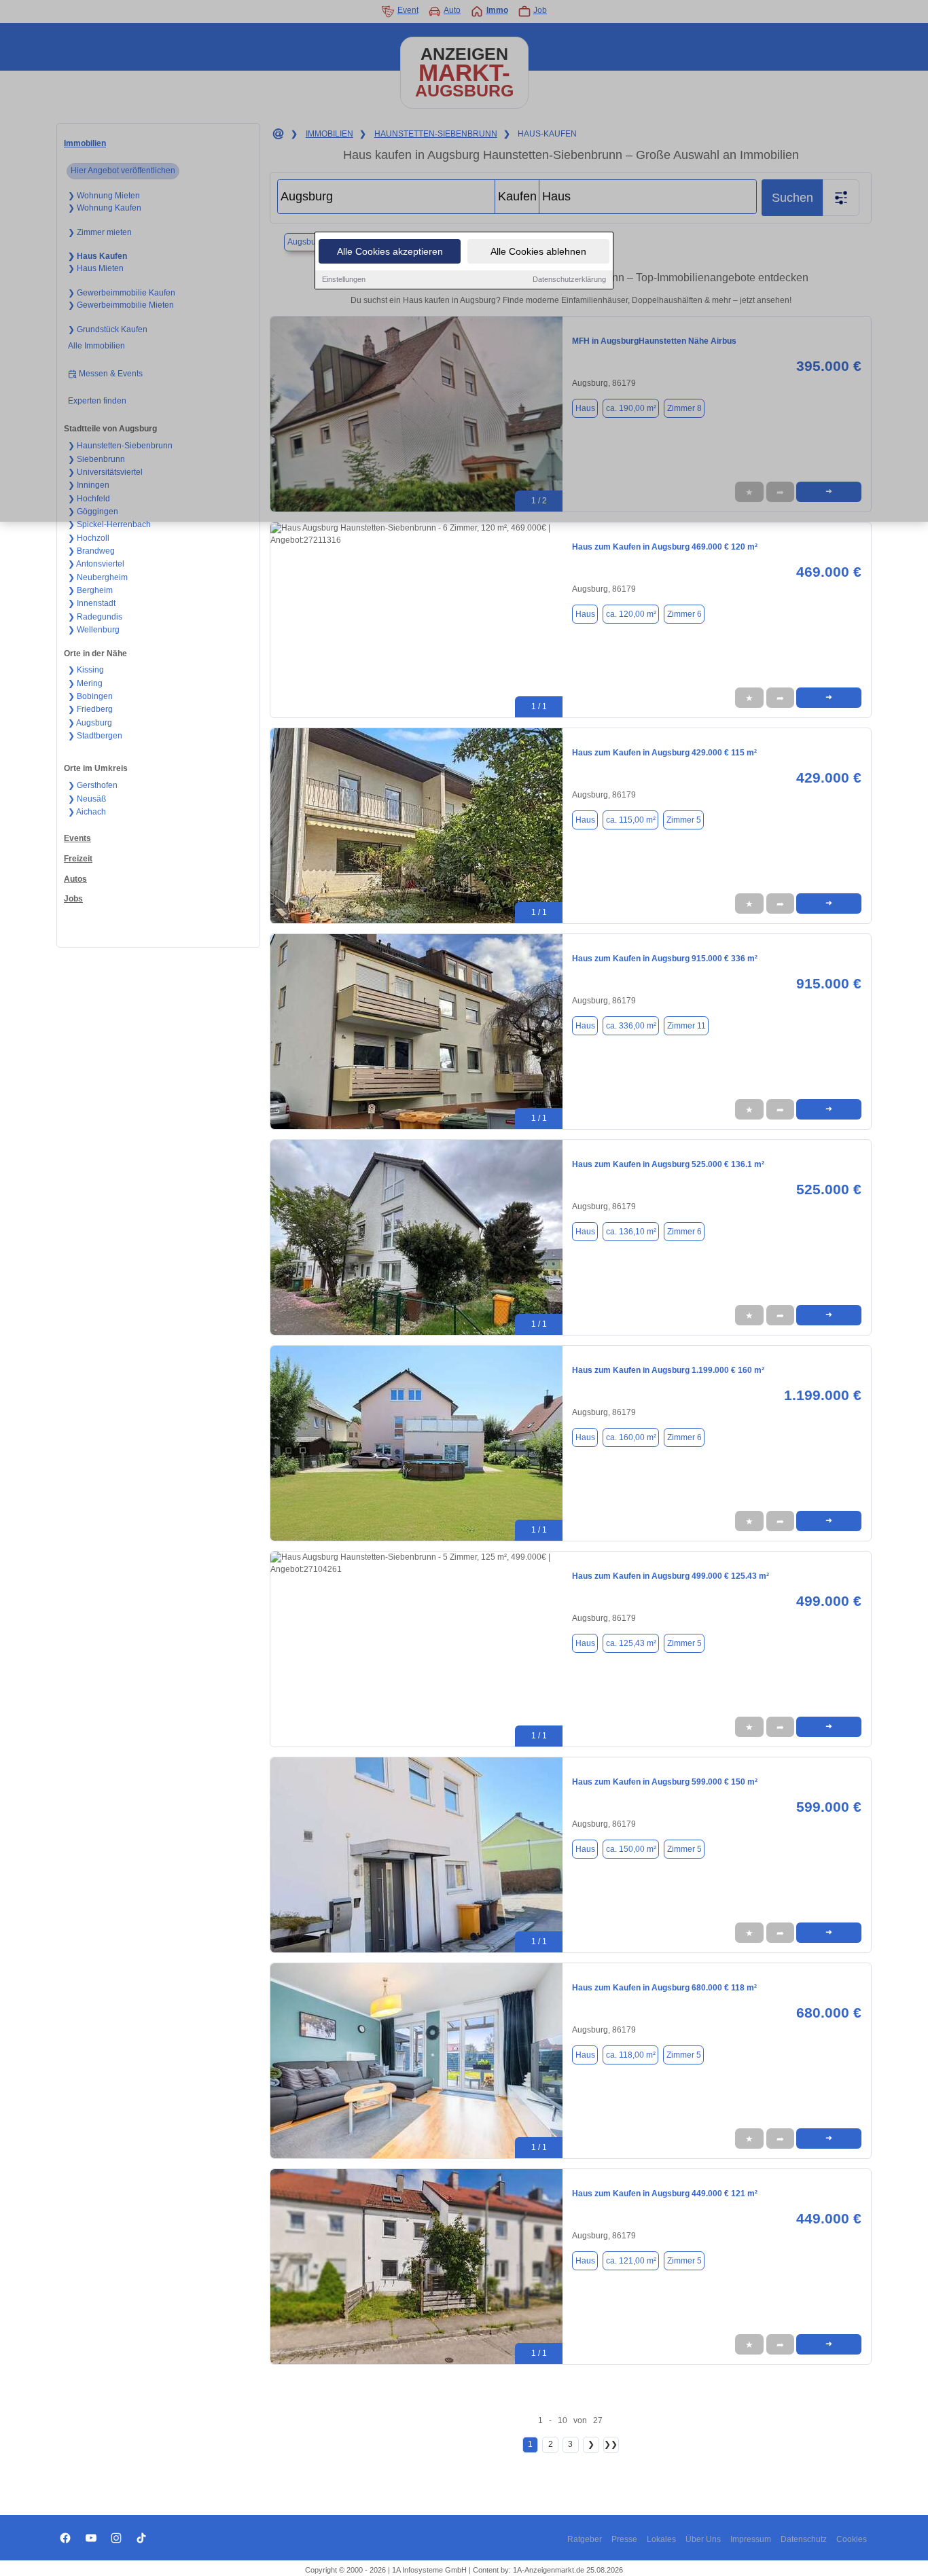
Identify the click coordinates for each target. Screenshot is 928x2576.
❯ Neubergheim (98, 577)
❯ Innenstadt (92, 603)
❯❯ (611, 2444)
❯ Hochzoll (89, 538)
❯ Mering (85, 683)
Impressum (751, 2539)
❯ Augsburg (90, 723)
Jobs (73, 899)
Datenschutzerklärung (569, 279)
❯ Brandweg (91, 551)
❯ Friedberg (90, 709)
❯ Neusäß (87, 799)
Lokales (661, 2539)
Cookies (852, 2539)
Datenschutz (804, 2539)
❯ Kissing (86, 670)
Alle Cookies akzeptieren (390, 251)
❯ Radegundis (95, 617)
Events (77, 838)
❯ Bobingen (90, 696)
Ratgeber (585, 2539)
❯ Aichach (87, 812)
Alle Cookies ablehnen (538, 251)
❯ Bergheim (90, 590)
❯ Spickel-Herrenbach (109, 524)
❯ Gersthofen (93, 785)
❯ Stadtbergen (95, 736)
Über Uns (703, 2539)
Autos (75, 879)
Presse (624, 2539)
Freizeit (78, 859)
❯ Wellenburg (94, 630)
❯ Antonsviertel (96, 564)
